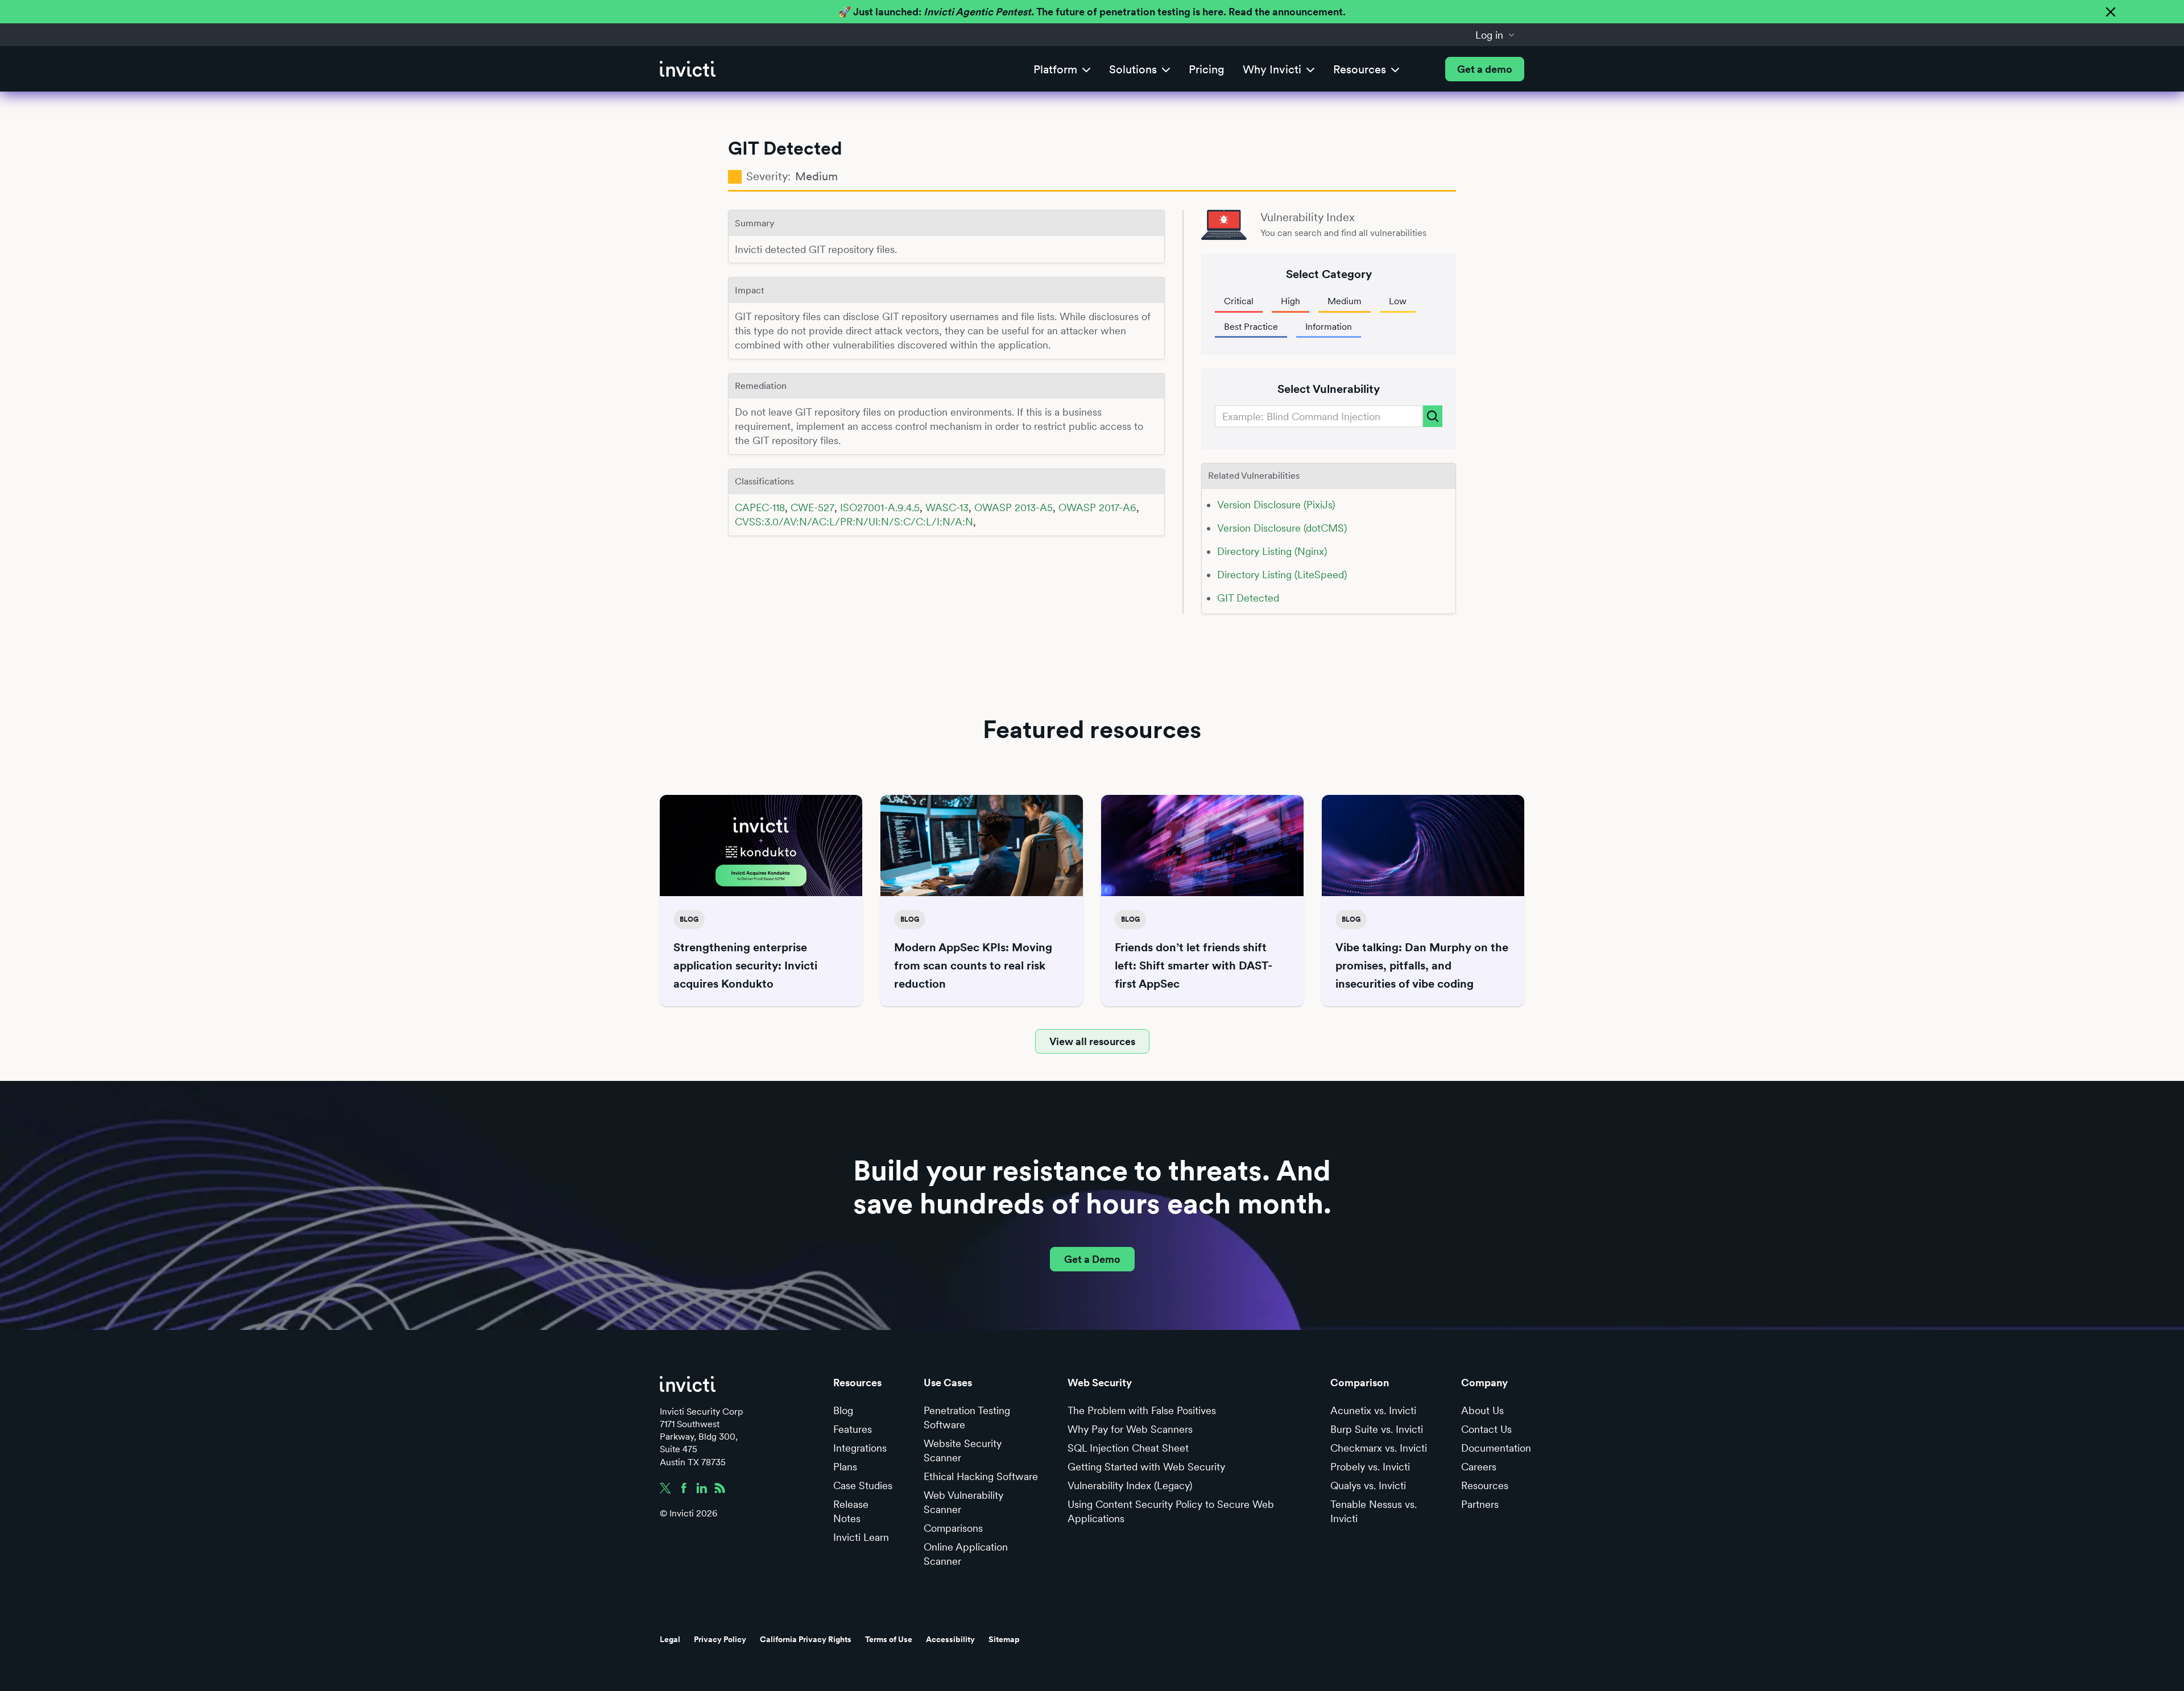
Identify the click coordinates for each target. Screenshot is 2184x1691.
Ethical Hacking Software (981, 1476)
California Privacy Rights (806, 1639)
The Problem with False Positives (1142, 1410)
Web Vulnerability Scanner (963, 1502)
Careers (1479, 1467)
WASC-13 (947, 507)
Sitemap (1004, 1639)
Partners (1480, 1504)
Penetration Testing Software (967, 1418)
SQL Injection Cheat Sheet (1128, 1448)
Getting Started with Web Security (1146, 1467)
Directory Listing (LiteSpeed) (1282, 575)
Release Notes (851, 1511)
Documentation (1496, 1448)
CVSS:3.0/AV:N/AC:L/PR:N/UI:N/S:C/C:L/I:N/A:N (854, 522)
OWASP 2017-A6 (1097, 507)
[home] (688, 69)
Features (853, 1429)
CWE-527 (812, 507)
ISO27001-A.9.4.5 (880, 507)
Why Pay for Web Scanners (1130, 1429)
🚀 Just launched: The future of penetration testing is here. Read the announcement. (1092, 12)
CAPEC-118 (760, 507)
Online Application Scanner (966, 1554)
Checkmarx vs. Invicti (1379, 1448)
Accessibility (950, 1639)
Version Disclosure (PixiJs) (1276, 505)
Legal (670, 1639)
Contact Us (1486, 1429)
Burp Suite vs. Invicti (1377, 1429)
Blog (843, 1410)
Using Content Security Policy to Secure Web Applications (1171, 1511)
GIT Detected (1248, 598)
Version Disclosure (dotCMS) (1282, 528)
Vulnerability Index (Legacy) (1130, 1485)
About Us (1482, 1410)
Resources (1485, 1485)
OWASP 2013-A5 (1014, 507)
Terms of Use (889, 1639)
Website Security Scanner (963, 1450)
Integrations (860, 1448)
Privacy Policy (720, 1639)
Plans (845, 1467)
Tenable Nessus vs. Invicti (1374, 1511)
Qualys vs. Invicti (1368, 1485)
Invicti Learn (861, 1537)
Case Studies (863, 1485)
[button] (1495, 35)
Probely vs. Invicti (1370, 1467)
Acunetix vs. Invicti (1373, 1410)
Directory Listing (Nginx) (1272, 551)
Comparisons (953, 1528)
